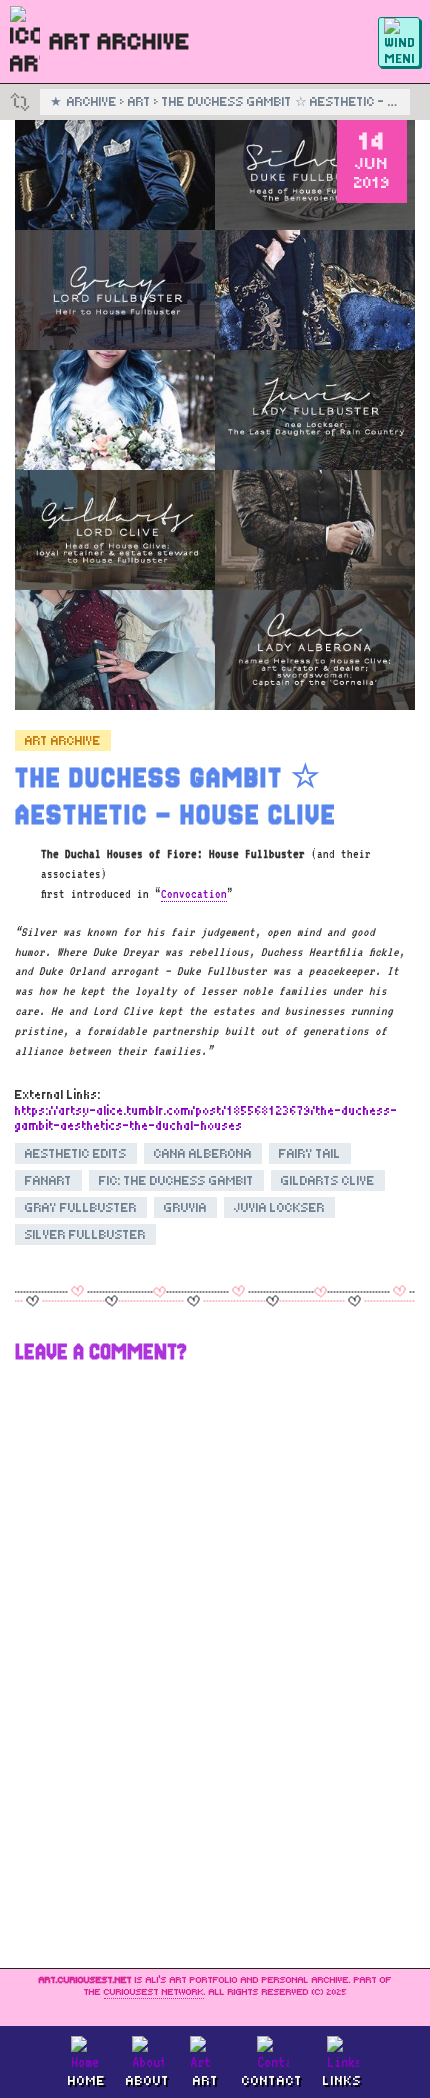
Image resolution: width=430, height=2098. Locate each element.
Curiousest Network (154, 1992)
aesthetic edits (76, 1153)
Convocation (194, 894)
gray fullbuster (81, 1207)
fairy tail (310, 1153)
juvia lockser (279, 1207)
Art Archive (63, 740)
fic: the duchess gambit (176, 1180)
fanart (48, 1180)
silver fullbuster (85, 1234)
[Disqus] (215, 1627)
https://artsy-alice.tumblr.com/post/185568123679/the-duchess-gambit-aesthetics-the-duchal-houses (206, 1118)
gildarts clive (328, 1180)
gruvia (185, 1207)
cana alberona (203, 1153)
